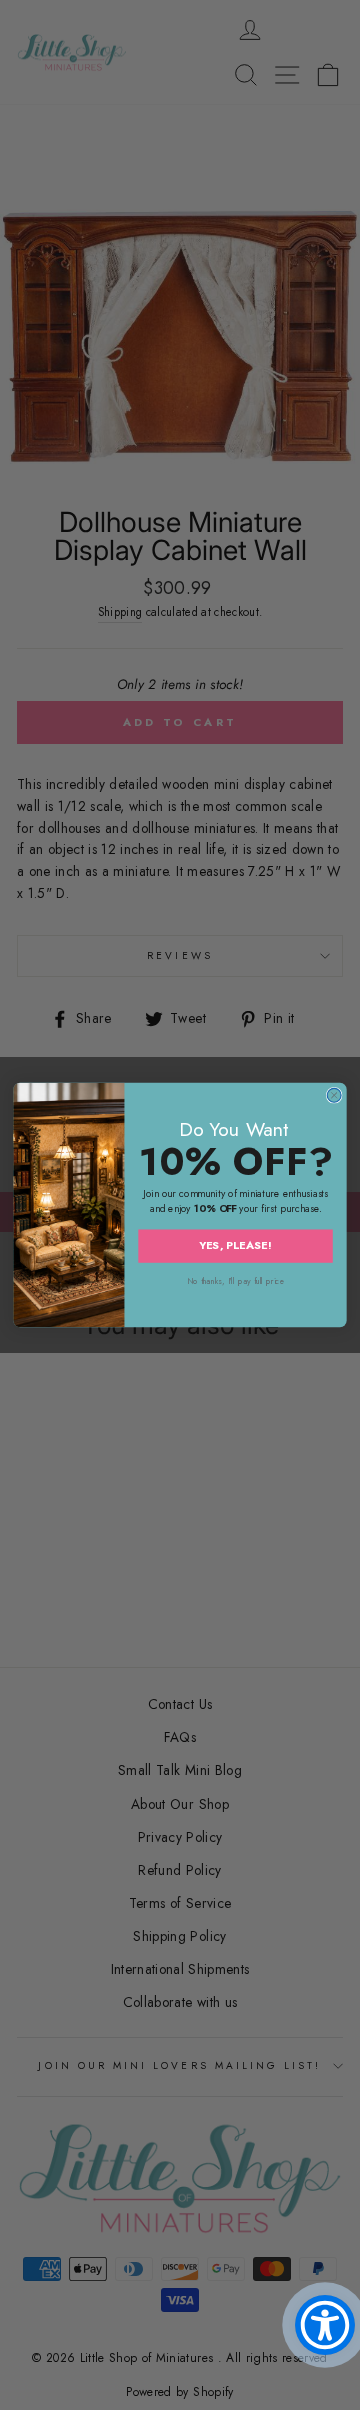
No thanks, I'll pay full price (235, 1282)
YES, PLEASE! (236, 1246)
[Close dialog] (334, 1095)
